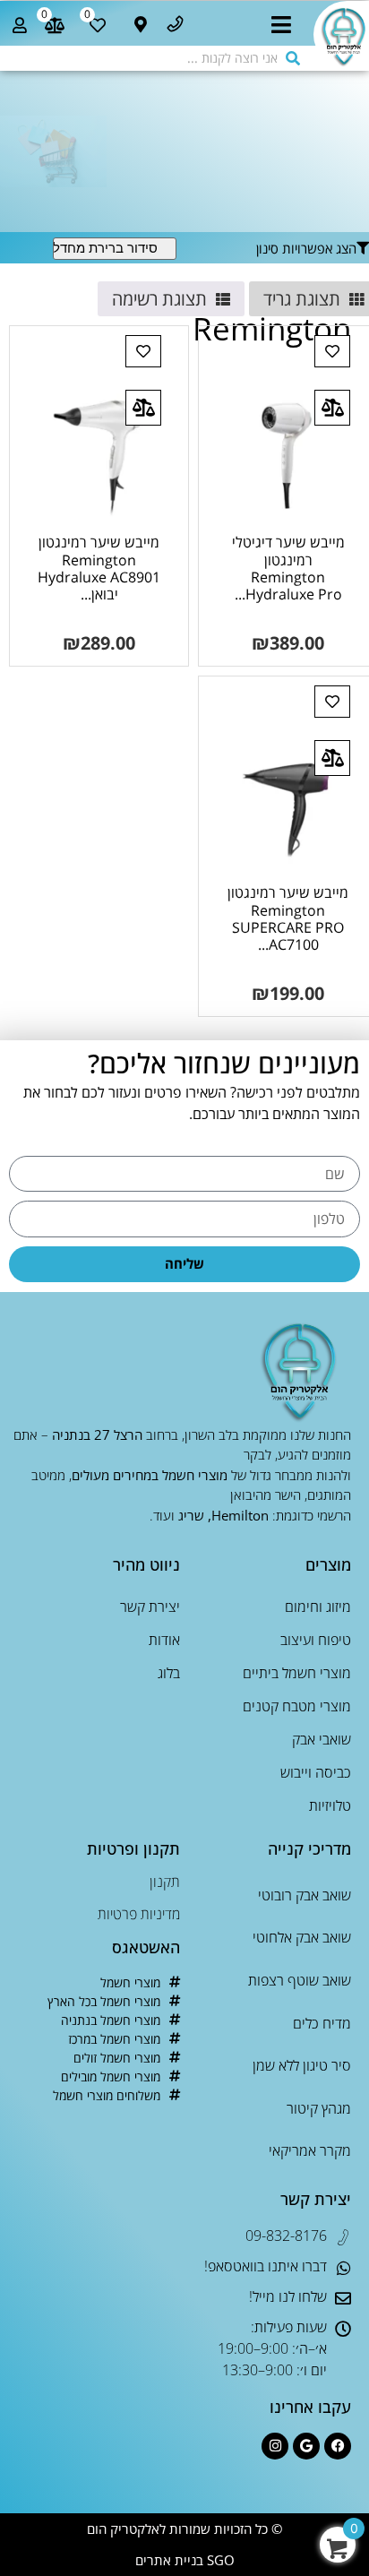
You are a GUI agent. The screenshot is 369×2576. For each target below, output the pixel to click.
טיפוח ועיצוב (316, 1640)
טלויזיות (330, 1805)
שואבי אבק (322, 1739)
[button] (282, 30)
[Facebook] (338, 2446)
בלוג (169, 1673)
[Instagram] (275, 2446)
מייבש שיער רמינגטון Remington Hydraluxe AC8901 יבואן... (99, 568)
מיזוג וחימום (318, 1607)
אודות (164, 1640)
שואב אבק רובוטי (305, 1895)
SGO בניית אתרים (185, 2560)
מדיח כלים (322, 2023)
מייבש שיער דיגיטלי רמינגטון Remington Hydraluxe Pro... (288, 568)
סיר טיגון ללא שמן (302, 2065)
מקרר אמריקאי (310, 2150)
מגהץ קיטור (319, 2108)
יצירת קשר (150, 1607)
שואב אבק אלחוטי (302, 1937)
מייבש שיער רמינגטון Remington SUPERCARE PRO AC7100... (288, 918)
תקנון (165, 1882)
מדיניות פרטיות (139, 1914)
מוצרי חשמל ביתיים (297, 1673)
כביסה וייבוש (316, 1772)
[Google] (306, 2446)
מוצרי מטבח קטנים (297, 1706)
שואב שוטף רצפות (300, 1980)
